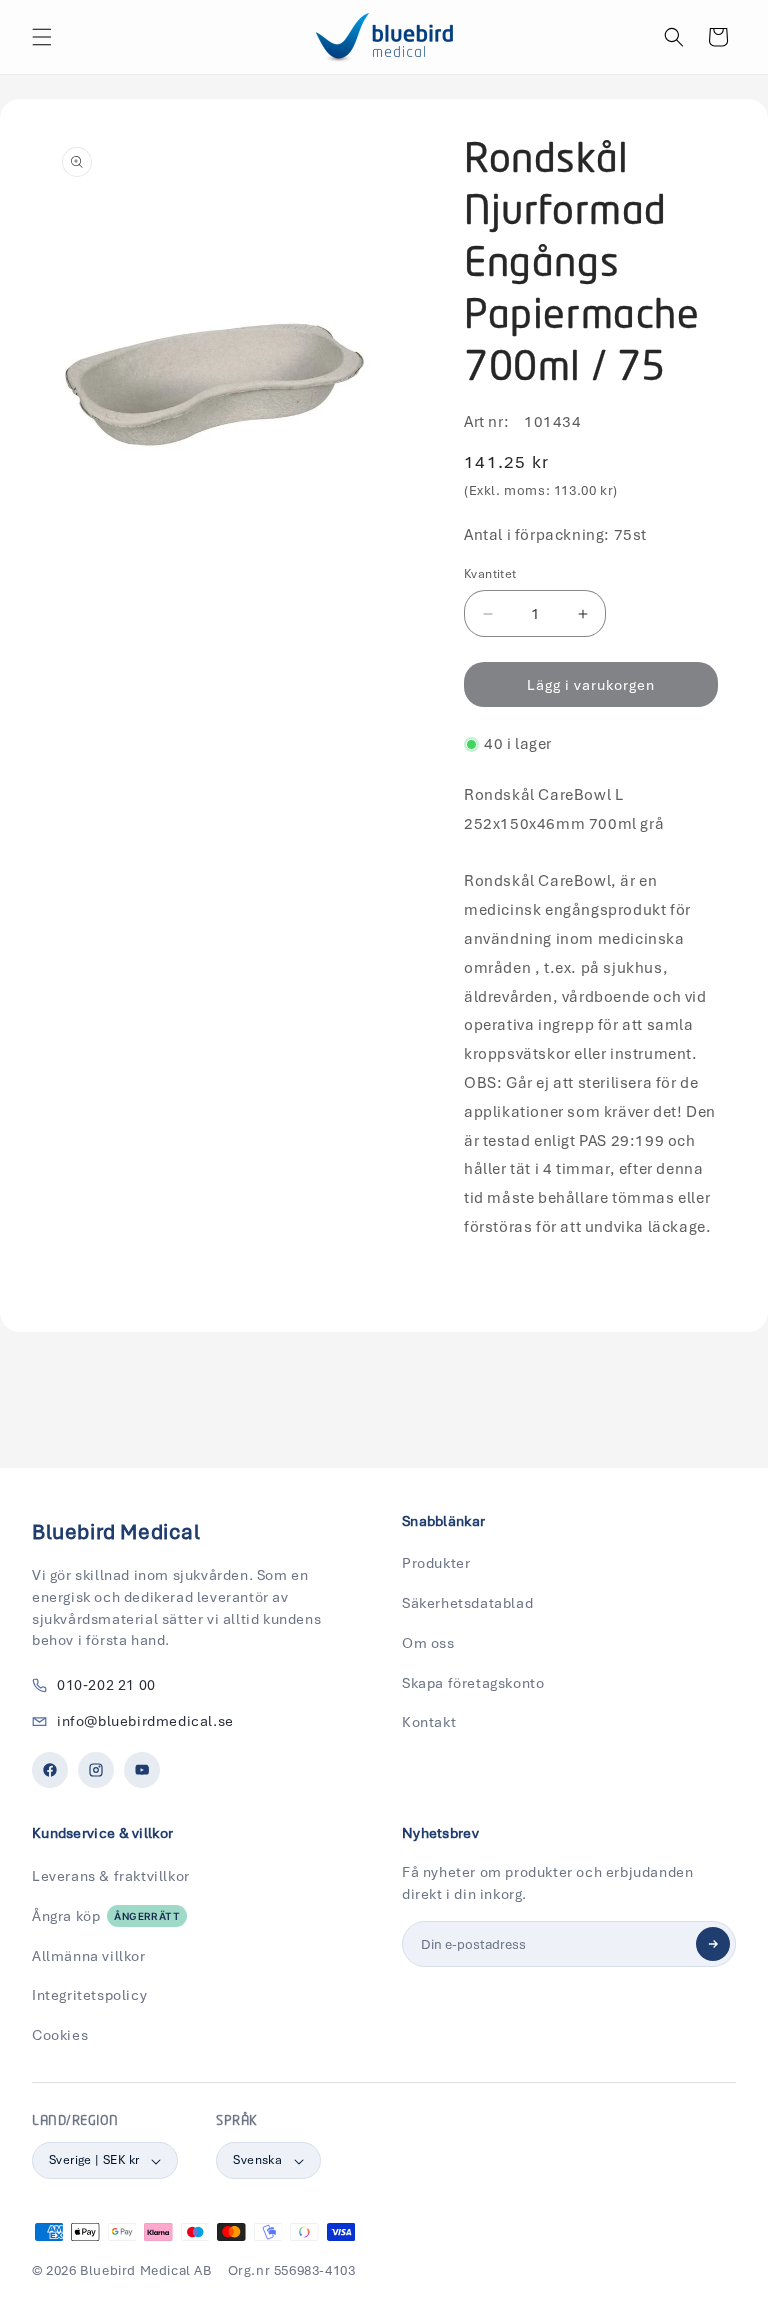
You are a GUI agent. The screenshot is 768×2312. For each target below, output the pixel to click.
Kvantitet (490, 574)
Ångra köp (106, 1916)
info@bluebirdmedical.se (145, 1721)
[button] (42, 37)
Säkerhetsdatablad (467, 1603)
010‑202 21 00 (106, 1685)
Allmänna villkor (89, 1956)
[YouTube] (142, 1770)
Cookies (60, 2035)
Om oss (428, 1643)
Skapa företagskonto (473, 1683)
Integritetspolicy (89, 1995)
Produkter (436, 1563)
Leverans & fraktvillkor (111, 1876)
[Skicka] (713, 1944)
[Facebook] (50, 1770)
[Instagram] (96, 1770)
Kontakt (429, 1722)
